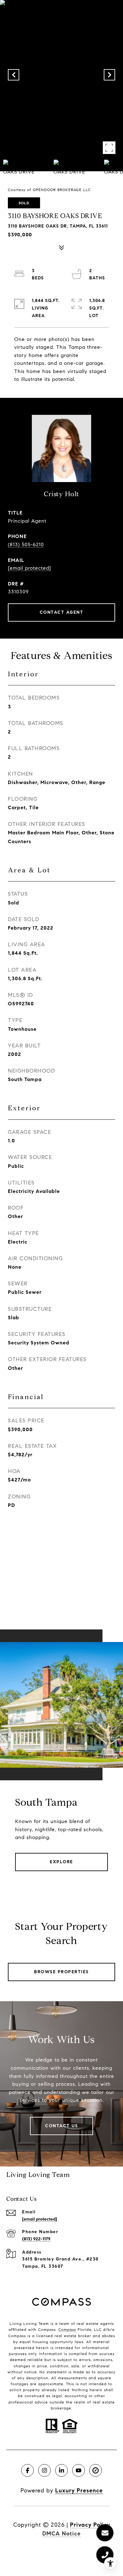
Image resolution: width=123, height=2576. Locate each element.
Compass (67, 2329)
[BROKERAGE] (96, 2470)
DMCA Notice (61, 2534)
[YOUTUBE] (79, 2470)
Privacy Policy (90, 2525)
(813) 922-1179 (36, 2239)
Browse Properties (61, 1972)
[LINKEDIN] (61, 2470)
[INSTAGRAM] (44, 2470)
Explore (61, 1862)
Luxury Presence (79, 2491)
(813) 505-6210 (26, 544)
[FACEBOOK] (27, 2470)
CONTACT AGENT (62, 612)
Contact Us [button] (61, 2126)
